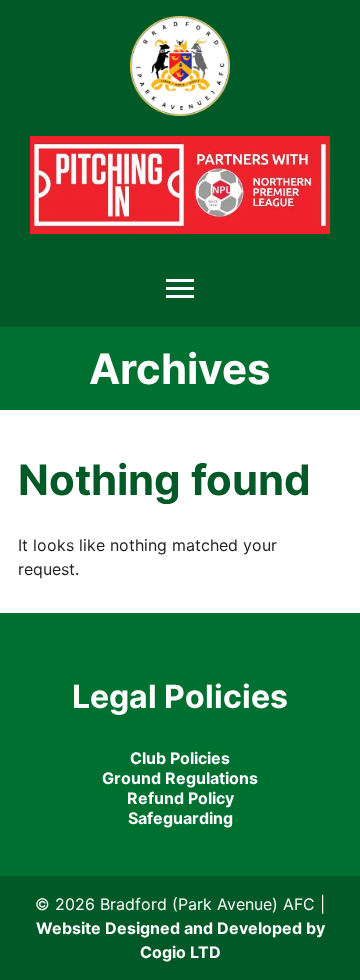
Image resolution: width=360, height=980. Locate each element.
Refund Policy (180, 798)
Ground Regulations (180, 778)
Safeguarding (180, 818)
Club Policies (180, 758)
